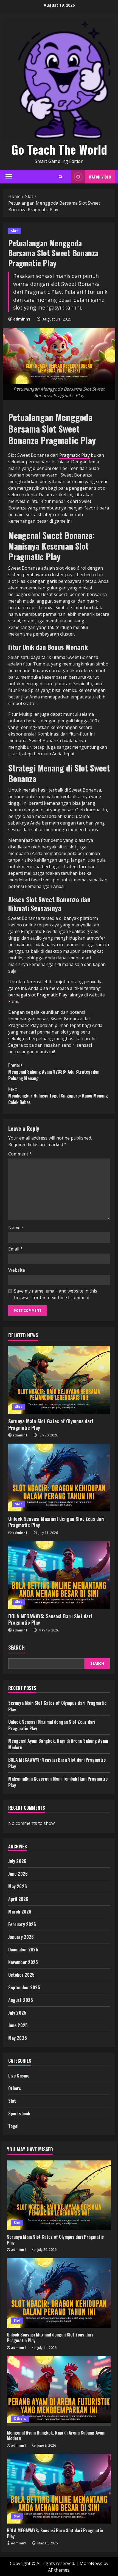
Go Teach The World (59, 149)
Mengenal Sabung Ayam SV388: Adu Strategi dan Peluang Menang (54, 1072)
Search (16, 1648)
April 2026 (18, 1899)
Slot (14, 231)
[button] (9, 177)
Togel (13, 2126)
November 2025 (23, 1962)
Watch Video (100, 177)
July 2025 (17, 2013)
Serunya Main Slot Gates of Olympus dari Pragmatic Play (51, 1424)
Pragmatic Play (75, 455)
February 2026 (22, 1924)
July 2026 (17, 1861)
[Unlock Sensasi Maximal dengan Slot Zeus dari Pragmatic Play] (59, 1478)
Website (17, 1270)
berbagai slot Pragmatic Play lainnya (46, 995)
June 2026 (18, 1874)
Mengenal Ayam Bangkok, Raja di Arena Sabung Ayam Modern (56, 2436)
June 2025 (18, 2025)
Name (16, 1228)
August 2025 (21, 2000)
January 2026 (21, 1937)
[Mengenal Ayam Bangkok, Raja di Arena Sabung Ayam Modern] (59, 2391)
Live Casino (19, 2076)
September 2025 (24, 1987)
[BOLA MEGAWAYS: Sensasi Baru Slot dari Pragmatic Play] (59, 1575)
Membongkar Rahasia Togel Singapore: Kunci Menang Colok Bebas (58, 1096)
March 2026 (20, 1912)
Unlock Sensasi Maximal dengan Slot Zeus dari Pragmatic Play (56, 1522)
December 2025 (23, 1950)
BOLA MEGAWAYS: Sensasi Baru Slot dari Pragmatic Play (50, 1619)
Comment (20, 1154)
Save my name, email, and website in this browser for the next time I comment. (56, 1294)
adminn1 (22, 319)
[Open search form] (61, 177)
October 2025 (21, 1975)
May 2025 (18, 2038)
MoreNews (91, 2563)
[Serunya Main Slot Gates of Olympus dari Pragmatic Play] (59, 1380)
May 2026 (18, 1886)
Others (15, 2088)
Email (16, 1249)
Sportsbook (19, 2113)
